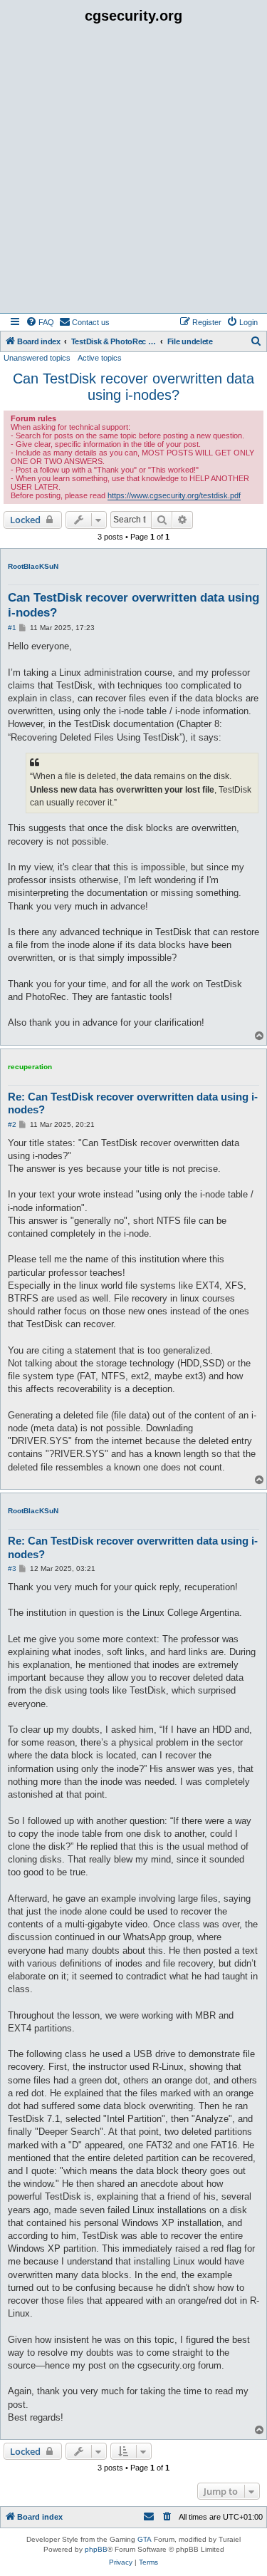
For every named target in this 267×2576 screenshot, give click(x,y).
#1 (12, 628)
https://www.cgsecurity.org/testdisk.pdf (174, 495)
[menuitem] (40, 322)
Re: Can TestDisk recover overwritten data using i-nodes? (133, 1103)
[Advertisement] (133, 172)
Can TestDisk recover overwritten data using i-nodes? (133, 387)
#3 (12, 1568)
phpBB (96, 2549)
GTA (145, 2539)
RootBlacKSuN (33, 566)
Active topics (100, 358)
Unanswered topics (37, 358)
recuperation (30, 1067)
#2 (12, 1124)
